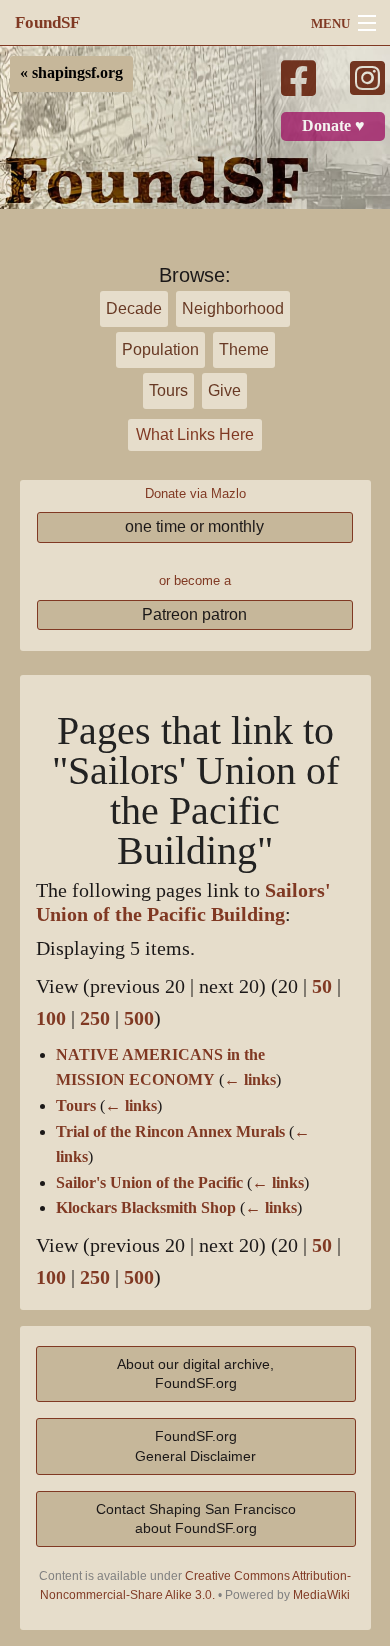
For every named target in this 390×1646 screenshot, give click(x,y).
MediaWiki (321, 1595)
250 (95, 1018)
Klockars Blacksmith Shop (146, 1208)
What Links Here (195, 434)
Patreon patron (194, 614)
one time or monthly (194, 526)
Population (160, 349)
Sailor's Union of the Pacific (149, 1183)
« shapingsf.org (71, 73)
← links (250, 1080)
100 (51, 1018)
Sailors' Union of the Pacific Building (183, 902)
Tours (168, 390)
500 (139, 1018)
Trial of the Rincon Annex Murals (170, 1132)
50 (322, 986)
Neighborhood (233, 308)
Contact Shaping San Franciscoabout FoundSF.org (196, 1518)
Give (224, 390)
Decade (134, 308)
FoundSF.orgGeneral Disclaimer (195, 1445)
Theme (244, 349)
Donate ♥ (333, 126)
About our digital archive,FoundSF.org (195, 1373)
